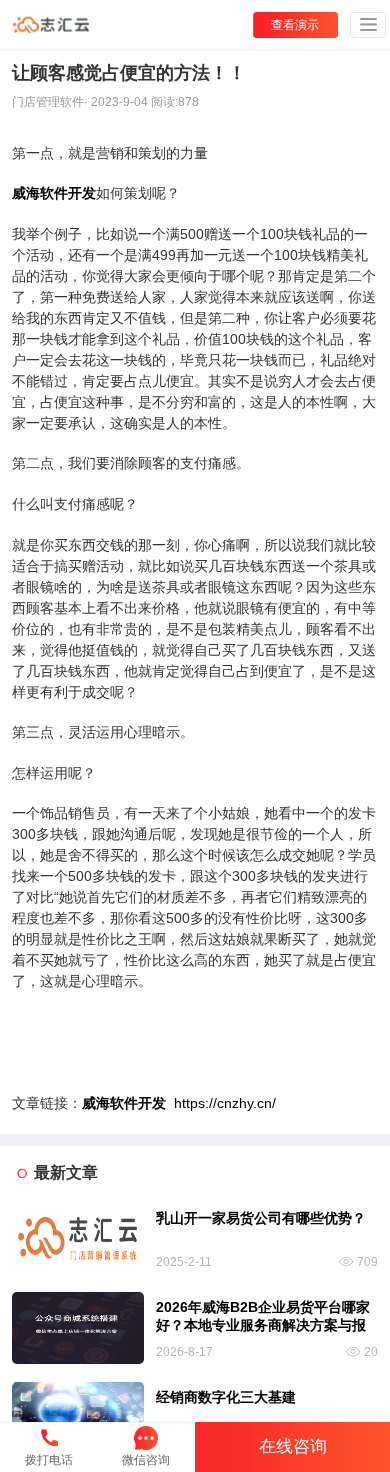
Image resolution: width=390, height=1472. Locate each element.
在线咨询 (293, 1446)
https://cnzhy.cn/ (179, 1103)
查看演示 (295, 25)
